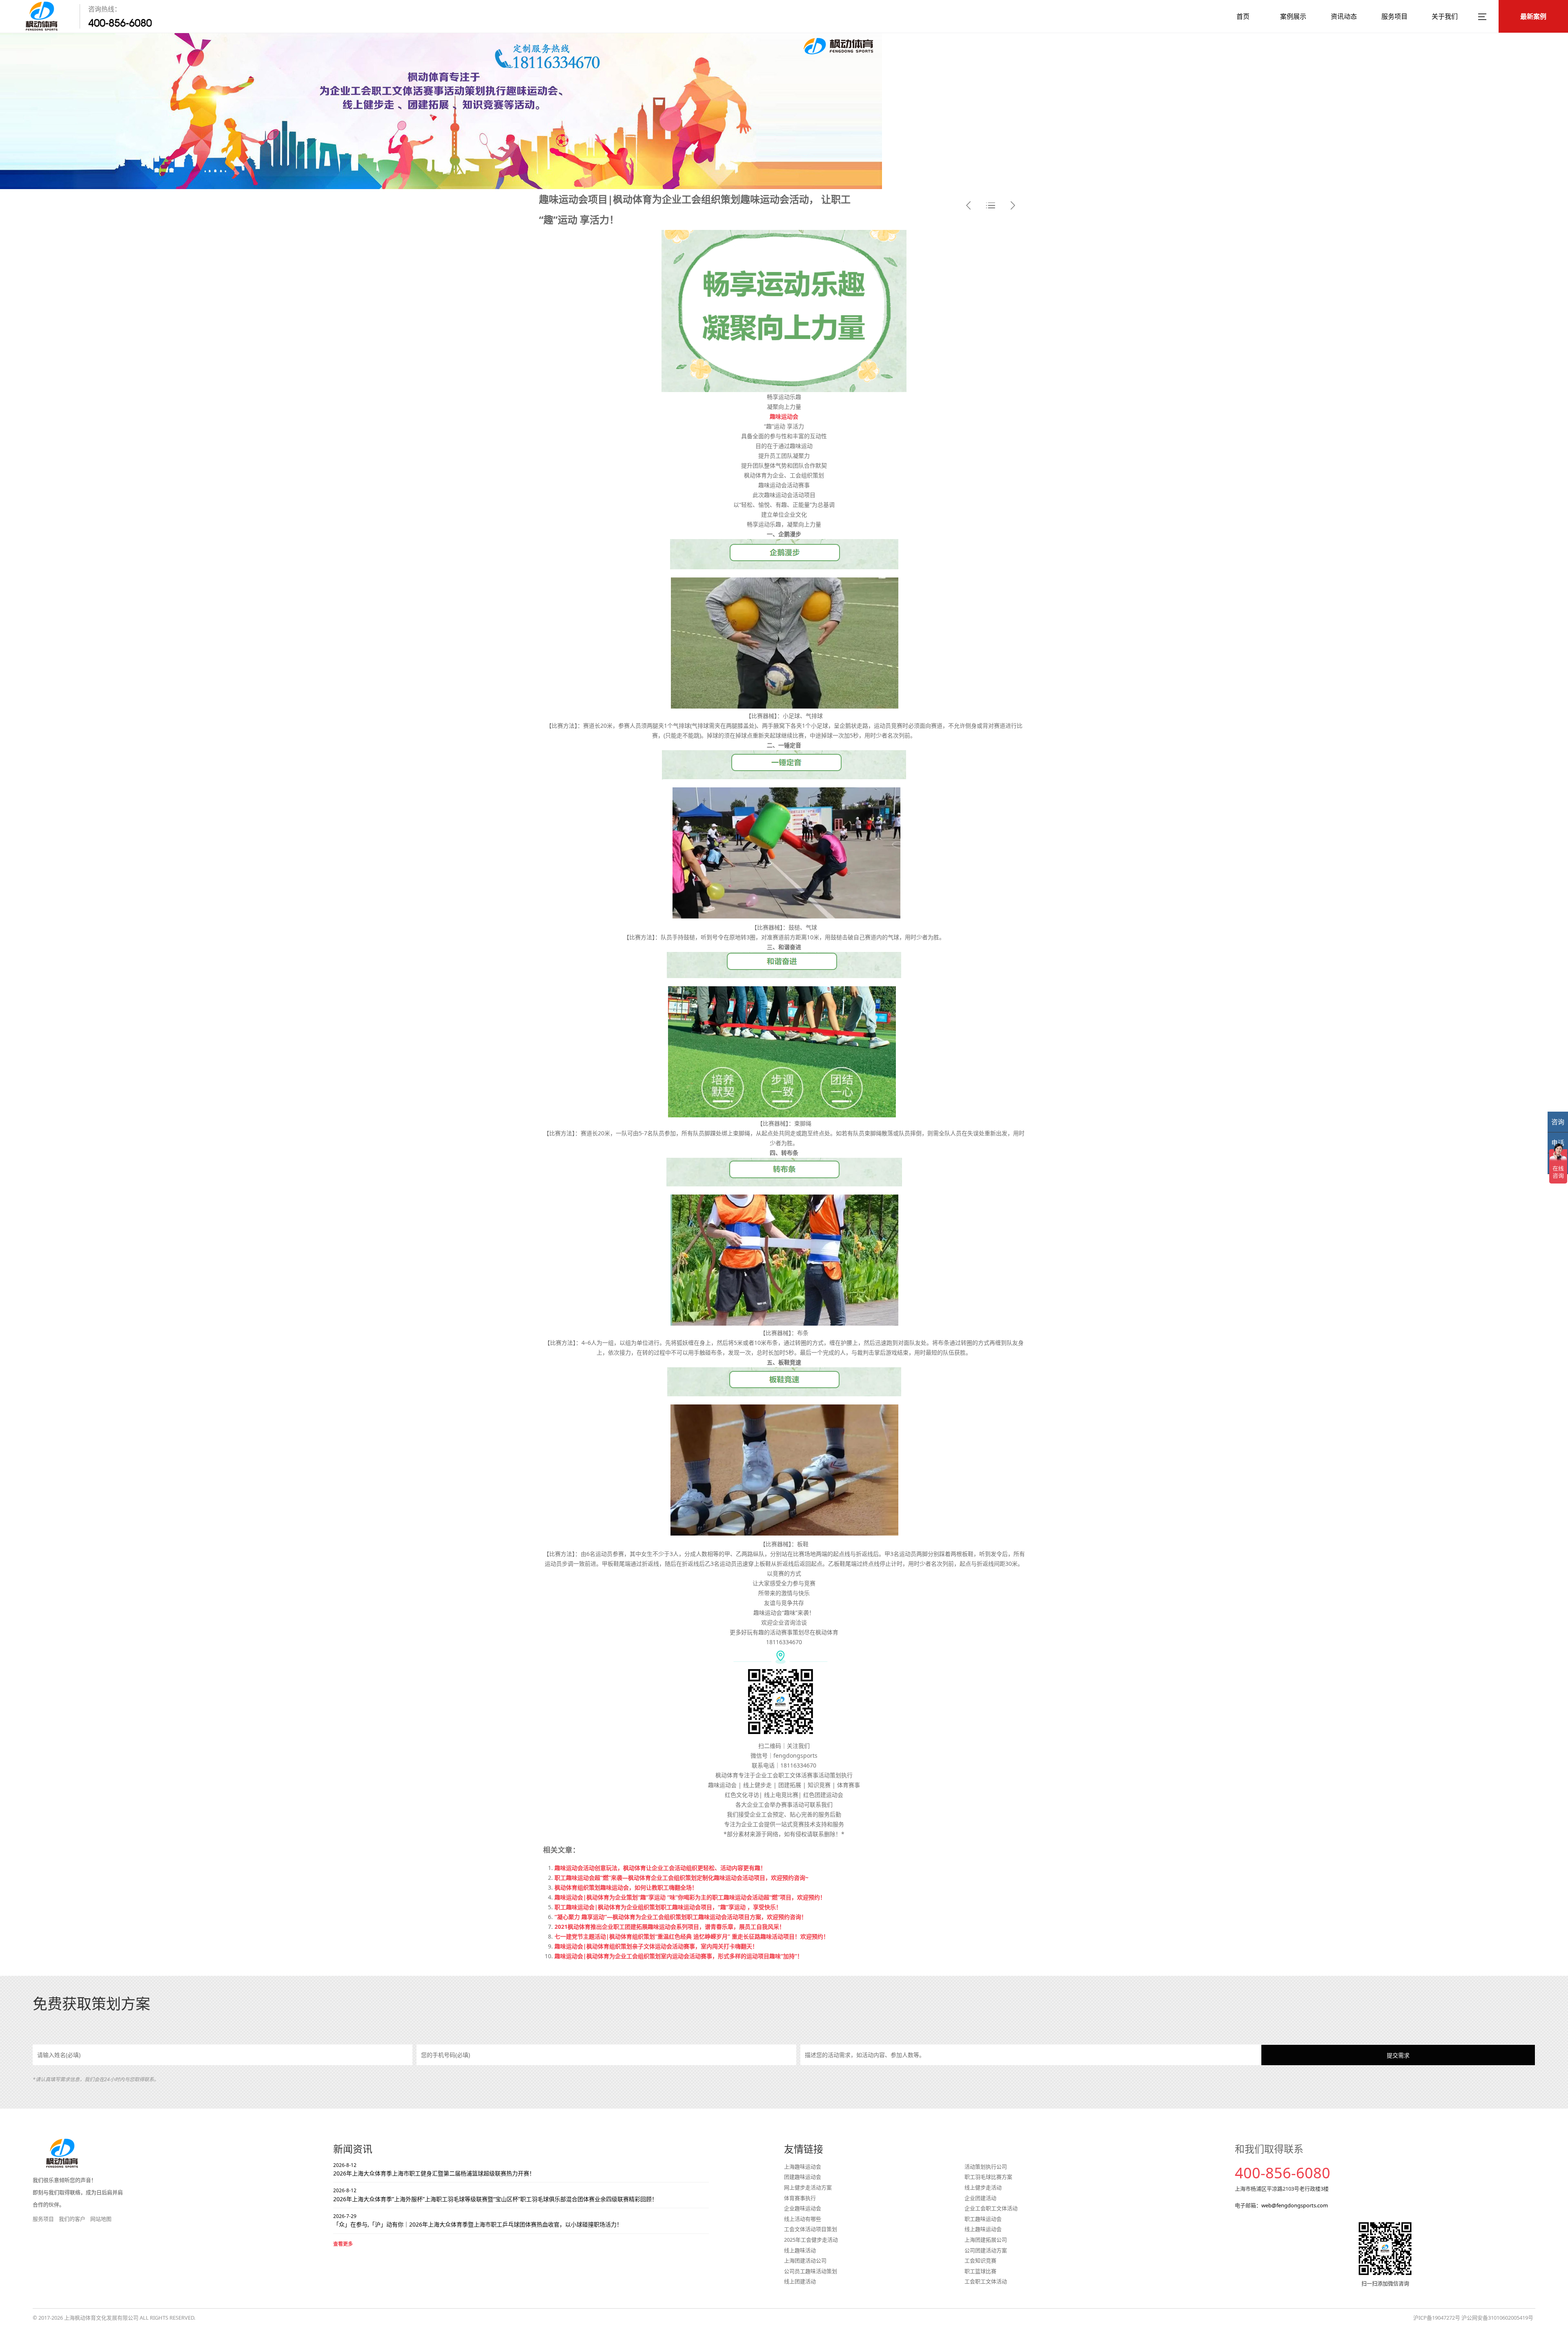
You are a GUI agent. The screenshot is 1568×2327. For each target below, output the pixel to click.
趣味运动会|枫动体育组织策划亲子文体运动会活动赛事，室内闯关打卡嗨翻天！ (656, 1946)
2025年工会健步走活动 (811, 2240)
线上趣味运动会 (983, 2229)
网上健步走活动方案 (808, 2187)
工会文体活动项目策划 (811, 2229)
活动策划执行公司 (986, 2167)
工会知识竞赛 (980, 2260)
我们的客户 (72, 2219)
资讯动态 (1344, 16)
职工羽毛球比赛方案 (988, 2177)
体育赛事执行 (800, 2198)
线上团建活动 (800, 2281)
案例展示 (1293, 16)
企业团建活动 (980, 2198)
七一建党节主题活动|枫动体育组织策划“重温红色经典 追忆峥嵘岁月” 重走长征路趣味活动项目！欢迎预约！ (692, 1936)
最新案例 (1533, 16)
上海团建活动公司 (805, 2260)
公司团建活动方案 (986, 2250)
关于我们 (1445, 16)
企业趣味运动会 (803, 2208)
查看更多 (343, 2244)
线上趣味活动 (800, 2250)
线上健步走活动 (983, 2187)
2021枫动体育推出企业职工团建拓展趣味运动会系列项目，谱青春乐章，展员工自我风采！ (670, 1927)
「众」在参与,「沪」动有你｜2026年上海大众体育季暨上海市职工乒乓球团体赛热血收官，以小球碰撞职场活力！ (478, 2220)
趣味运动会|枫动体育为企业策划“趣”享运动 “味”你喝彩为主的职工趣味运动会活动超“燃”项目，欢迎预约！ (690, 1897)
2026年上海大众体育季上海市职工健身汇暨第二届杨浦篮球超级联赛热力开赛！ (434, 2169)
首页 (1243, 16)
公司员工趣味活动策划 (811, 2271)
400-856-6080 (120, 23)
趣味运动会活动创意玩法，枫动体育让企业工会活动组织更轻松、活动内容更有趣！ (660, 1868)
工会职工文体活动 (986, 2281)
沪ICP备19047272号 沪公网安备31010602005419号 (1473, 2318)
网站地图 (101, 2219)
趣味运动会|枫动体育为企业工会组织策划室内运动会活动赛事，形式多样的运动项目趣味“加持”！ (679, 1956)
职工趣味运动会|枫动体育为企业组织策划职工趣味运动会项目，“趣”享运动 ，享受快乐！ (668, 1907)
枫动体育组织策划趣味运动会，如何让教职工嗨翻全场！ (626, 1887)
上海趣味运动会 (803, 2167)
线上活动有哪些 (803, 2219)
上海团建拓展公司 (986, 2240)
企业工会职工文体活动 (991, 2208)
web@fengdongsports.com (1295, 2205)
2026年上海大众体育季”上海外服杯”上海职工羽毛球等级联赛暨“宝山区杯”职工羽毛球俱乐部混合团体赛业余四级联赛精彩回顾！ (495, 2195)
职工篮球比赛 (980, 2271)
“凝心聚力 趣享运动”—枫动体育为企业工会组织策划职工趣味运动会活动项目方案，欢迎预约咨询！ (681, 1917)
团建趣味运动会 (803, 2177)
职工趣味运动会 (983, 2219)
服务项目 (1394, 16)
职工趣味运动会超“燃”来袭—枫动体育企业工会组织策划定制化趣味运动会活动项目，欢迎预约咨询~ (682, 1878)
